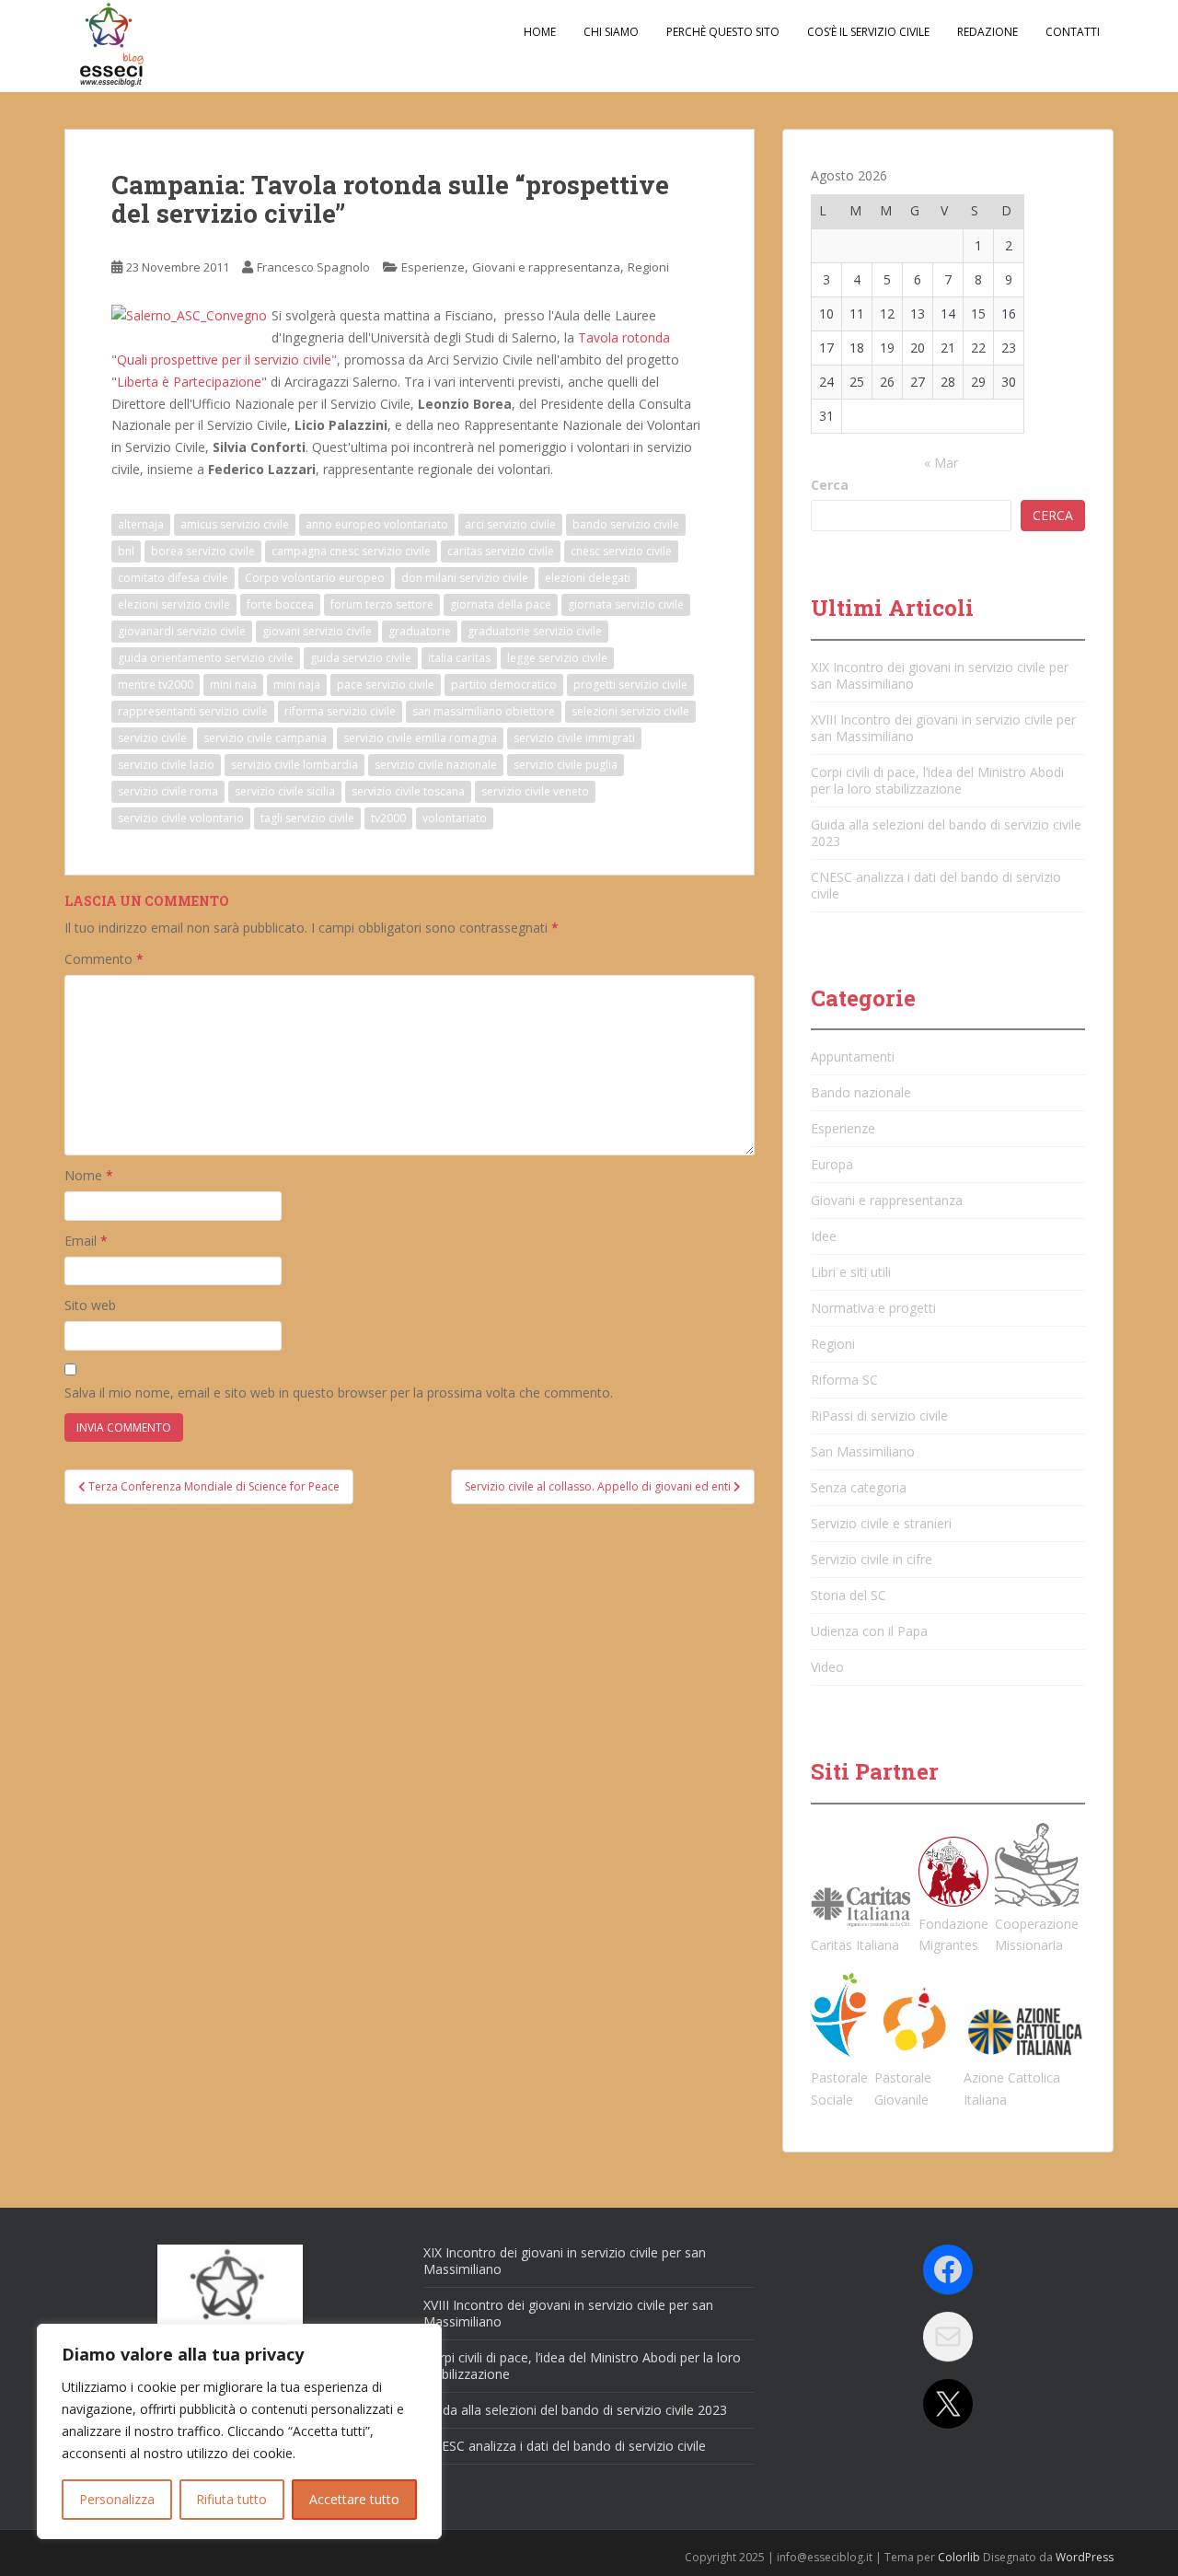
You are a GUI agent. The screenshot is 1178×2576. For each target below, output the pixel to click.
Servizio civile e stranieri (881, 1523)
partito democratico (504, 685)
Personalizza (117, 2499)
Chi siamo (611, 32)
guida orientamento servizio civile (206, 658)
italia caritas (459, 658)
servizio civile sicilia (285, 791)
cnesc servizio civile (621, 551)
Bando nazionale (861, 1092)
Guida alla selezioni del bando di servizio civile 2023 (946, 833)
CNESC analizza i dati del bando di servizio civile (936, 885)
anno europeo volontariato (377, 524)
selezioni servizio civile (630, 711)
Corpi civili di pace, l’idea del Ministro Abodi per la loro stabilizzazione (937, 780)
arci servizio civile (510, 524)
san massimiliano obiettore (484, 711)
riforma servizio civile (340, 711)
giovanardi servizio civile (182, 631)
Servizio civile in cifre (872, 1559)
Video (827, 1667)
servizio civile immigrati (574, 738)
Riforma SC (844, 1380)
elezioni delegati (588, 578)
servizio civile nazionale (436, 765)
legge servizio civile (557, 658)
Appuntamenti (853, 1056)
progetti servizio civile (630, 685)
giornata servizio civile (626, 604)
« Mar (941, 463)
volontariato (455, 818)
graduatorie (420, 631)
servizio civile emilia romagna (420, 738)
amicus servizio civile (235, 524)
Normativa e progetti (873, 1308)
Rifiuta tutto (231, 2499)
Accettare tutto (354, 2499)
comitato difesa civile (173, 578)
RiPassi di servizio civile (879, 1416)
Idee (824, 1236)
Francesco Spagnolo (313, 267)
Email (86, 1241)
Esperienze (433, 267)
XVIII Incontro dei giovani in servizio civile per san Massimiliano (943, 728)
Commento (104, 959)
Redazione (987, 32)
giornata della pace (501, 604)
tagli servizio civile (307, 818)
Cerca (830, 485)
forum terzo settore (382, 604)
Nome (89, 1175)
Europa (832, 1164)
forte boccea (280, 604)
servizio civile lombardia (294, 765)
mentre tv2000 (156, 685)
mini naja (297, 685)
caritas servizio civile (501, 551)
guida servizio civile (361, 658)
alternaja (141, 524)
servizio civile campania (265, 738)
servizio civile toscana (408, 791)
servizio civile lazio (166, 765)
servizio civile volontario (181, 818)
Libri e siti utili (851, 1272)
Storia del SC (849, 1595)
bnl (126, 551)
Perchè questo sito (723, 32)
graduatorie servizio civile (535, 631)
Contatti (1073, 32)
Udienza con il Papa (869, 1631)
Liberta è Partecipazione (189, 382)
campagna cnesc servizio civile (351, 551)
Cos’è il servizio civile (868, 32)
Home (540, 32)
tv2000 (388, 818)
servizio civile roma (168, 791)
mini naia (233, 685)
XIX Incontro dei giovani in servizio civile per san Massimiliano (940, 675)
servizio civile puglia (566, 765)
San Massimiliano (863, 1451)
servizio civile (152, 738)
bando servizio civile (626, 524)
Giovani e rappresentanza (546, 267)
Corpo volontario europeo (315, 578)
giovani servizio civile (317, 631)
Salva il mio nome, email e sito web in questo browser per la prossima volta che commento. (339, 1392)
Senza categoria (859, 1487)
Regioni (648, 267)
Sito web (90, 1305)
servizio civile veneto (535, 791)
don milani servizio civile (465, 578)
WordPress (1085, 2557)
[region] (239, 2431)
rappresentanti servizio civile (193, 711)
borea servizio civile (203, 551)
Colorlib (959, 2557)
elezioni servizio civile (174, 604)
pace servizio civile (386, 685)
